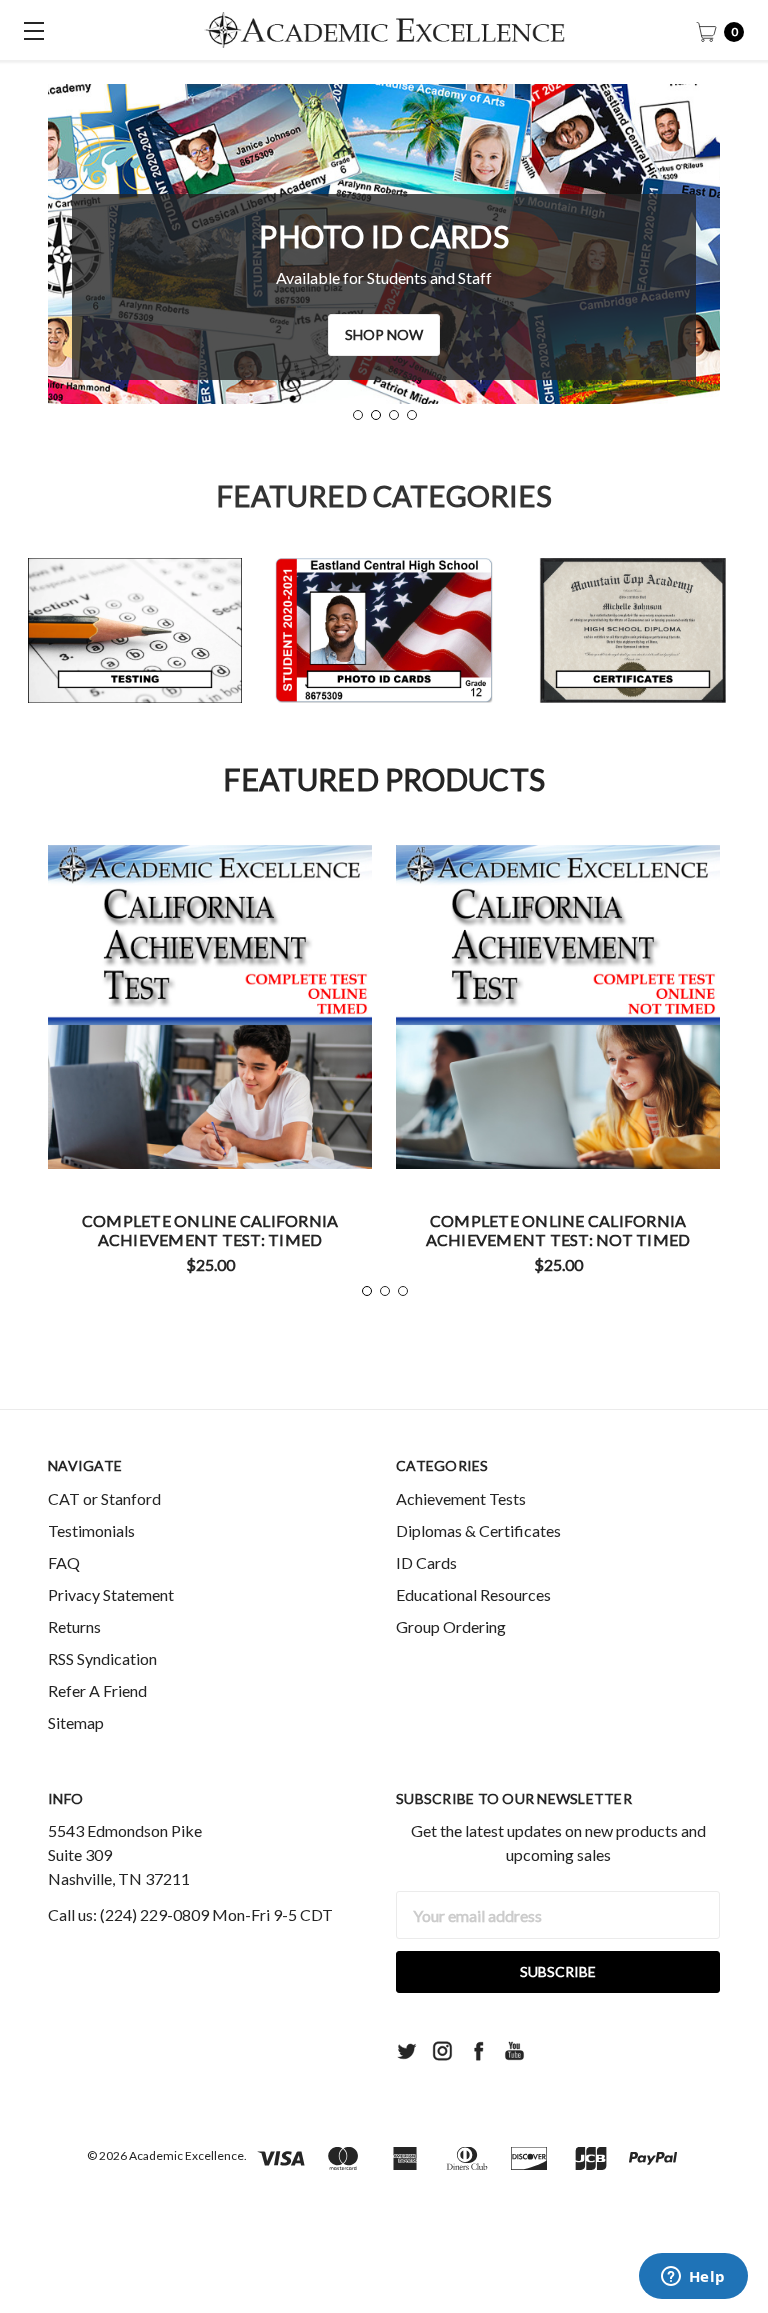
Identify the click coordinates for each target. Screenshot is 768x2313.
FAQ (64, 1562)
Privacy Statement (111, 1594)
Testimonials (91, 1530)
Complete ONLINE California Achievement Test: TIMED (210, 1230)
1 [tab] (358, 415)
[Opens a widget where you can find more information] (693, 2278)
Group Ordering (451, 1626)
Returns (74, 1626)
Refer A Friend (97, 1690)
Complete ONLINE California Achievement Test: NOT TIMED (558, 1230)
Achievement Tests (461, 1498)
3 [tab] (394, 415)
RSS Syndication (102, 1658)
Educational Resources (473, 1594)
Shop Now (384, 334)
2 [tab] (376, 415)
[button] (135, 630)
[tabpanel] (384, 244)
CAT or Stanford (104, 1498)
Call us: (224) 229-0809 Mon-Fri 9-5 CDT (190, 1914)
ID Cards (426, 1562)
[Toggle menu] (30, 30)
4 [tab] (412, 415)
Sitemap (76, 1722)
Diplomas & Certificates (478, 1530)
